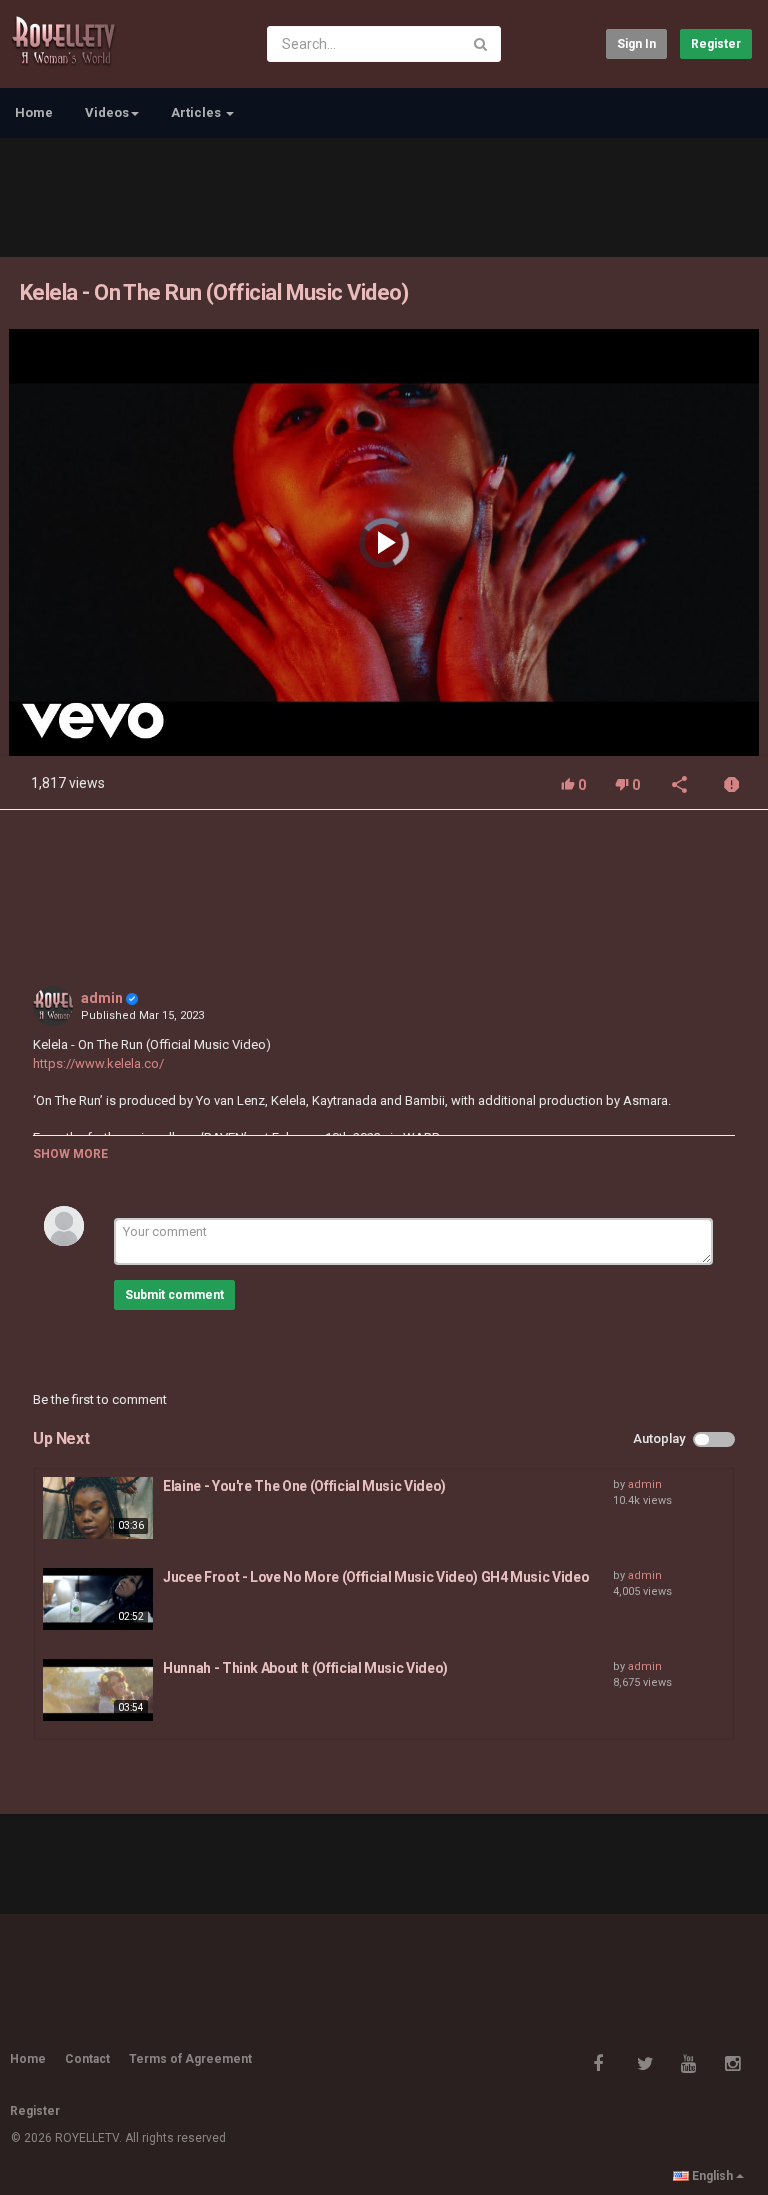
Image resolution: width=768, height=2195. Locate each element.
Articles (197, 112)
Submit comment (174, 1295)
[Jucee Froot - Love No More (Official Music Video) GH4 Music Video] (98, 1599)
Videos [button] (107, 112)
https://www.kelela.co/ (98, 1063)
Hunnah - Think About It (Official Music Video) (305, 1668)
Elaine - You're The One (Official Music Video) (304, 1486)
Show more (70, 1154)
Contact (87, 2059)
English (712, 2176)
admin (102, 998)
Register (716, 44)
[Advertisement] (384, 195)
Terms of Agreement (190, 2059)
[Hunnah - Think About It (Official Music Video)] (98, 1690)
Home (34, 112)
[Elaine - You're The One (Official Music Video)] (98, 1508)
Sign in (636, 44)
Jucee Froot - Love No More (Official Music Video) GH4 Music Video (376, 1577)
